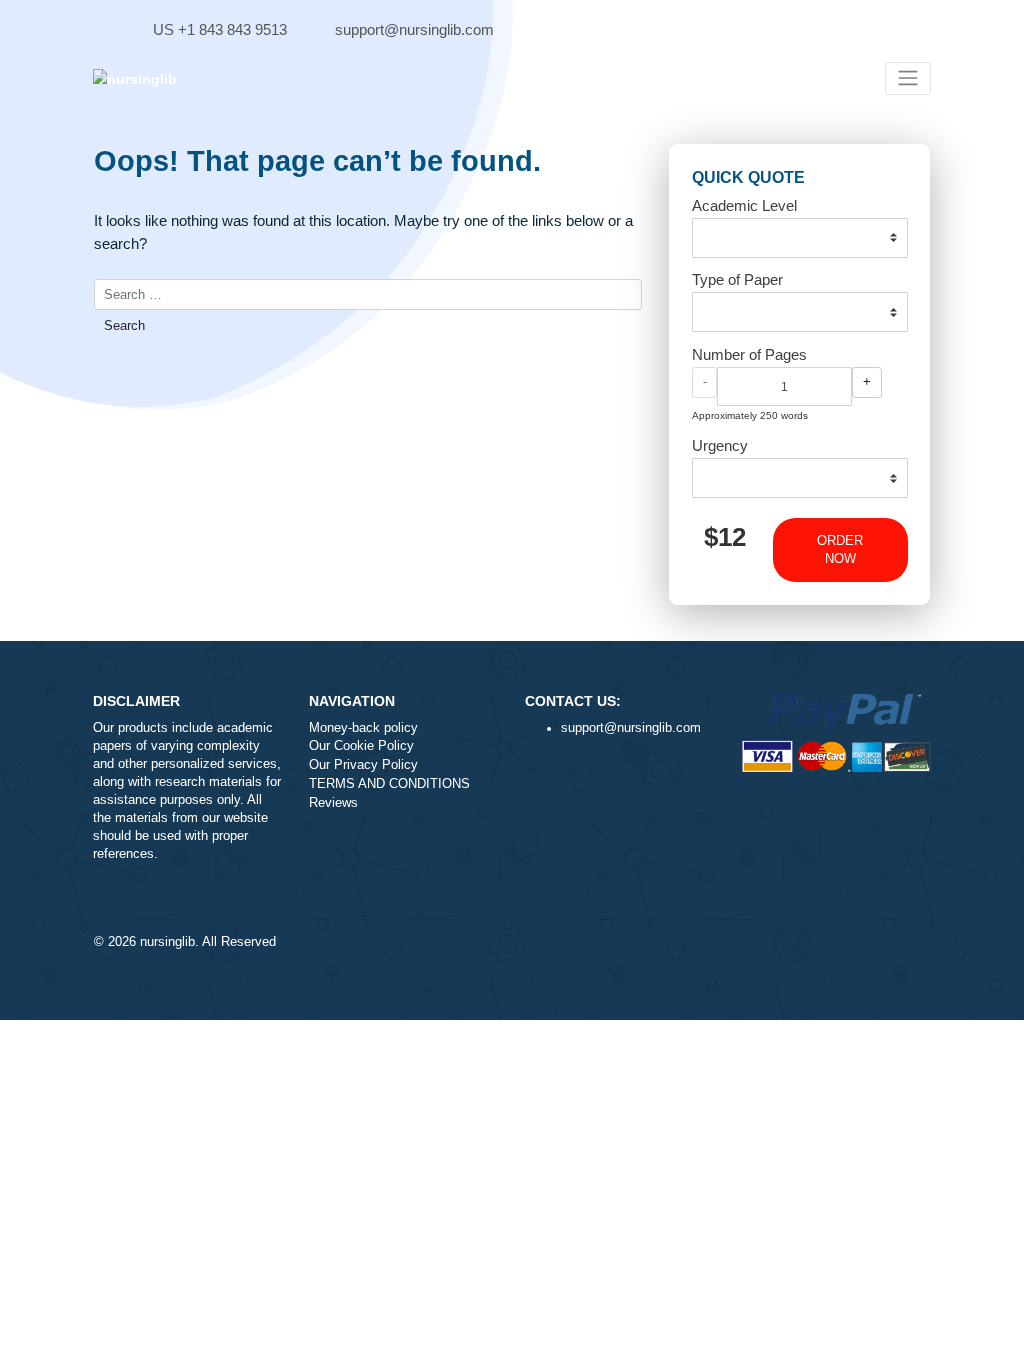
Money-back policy (363, 728)
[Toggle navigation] (908, 78)
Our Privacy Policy (363, 765)
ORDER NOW (840, 550)
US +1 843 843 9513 (220, 29)
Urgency (720, 445)
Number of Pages (749, 354)
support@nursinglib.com (414, 29)
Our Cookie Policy (361, 746)
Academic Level (744, 205)
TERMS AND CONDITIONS (389, 784)
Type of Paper (737, 279)
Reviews (333, 803)
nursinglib (167, 942)
